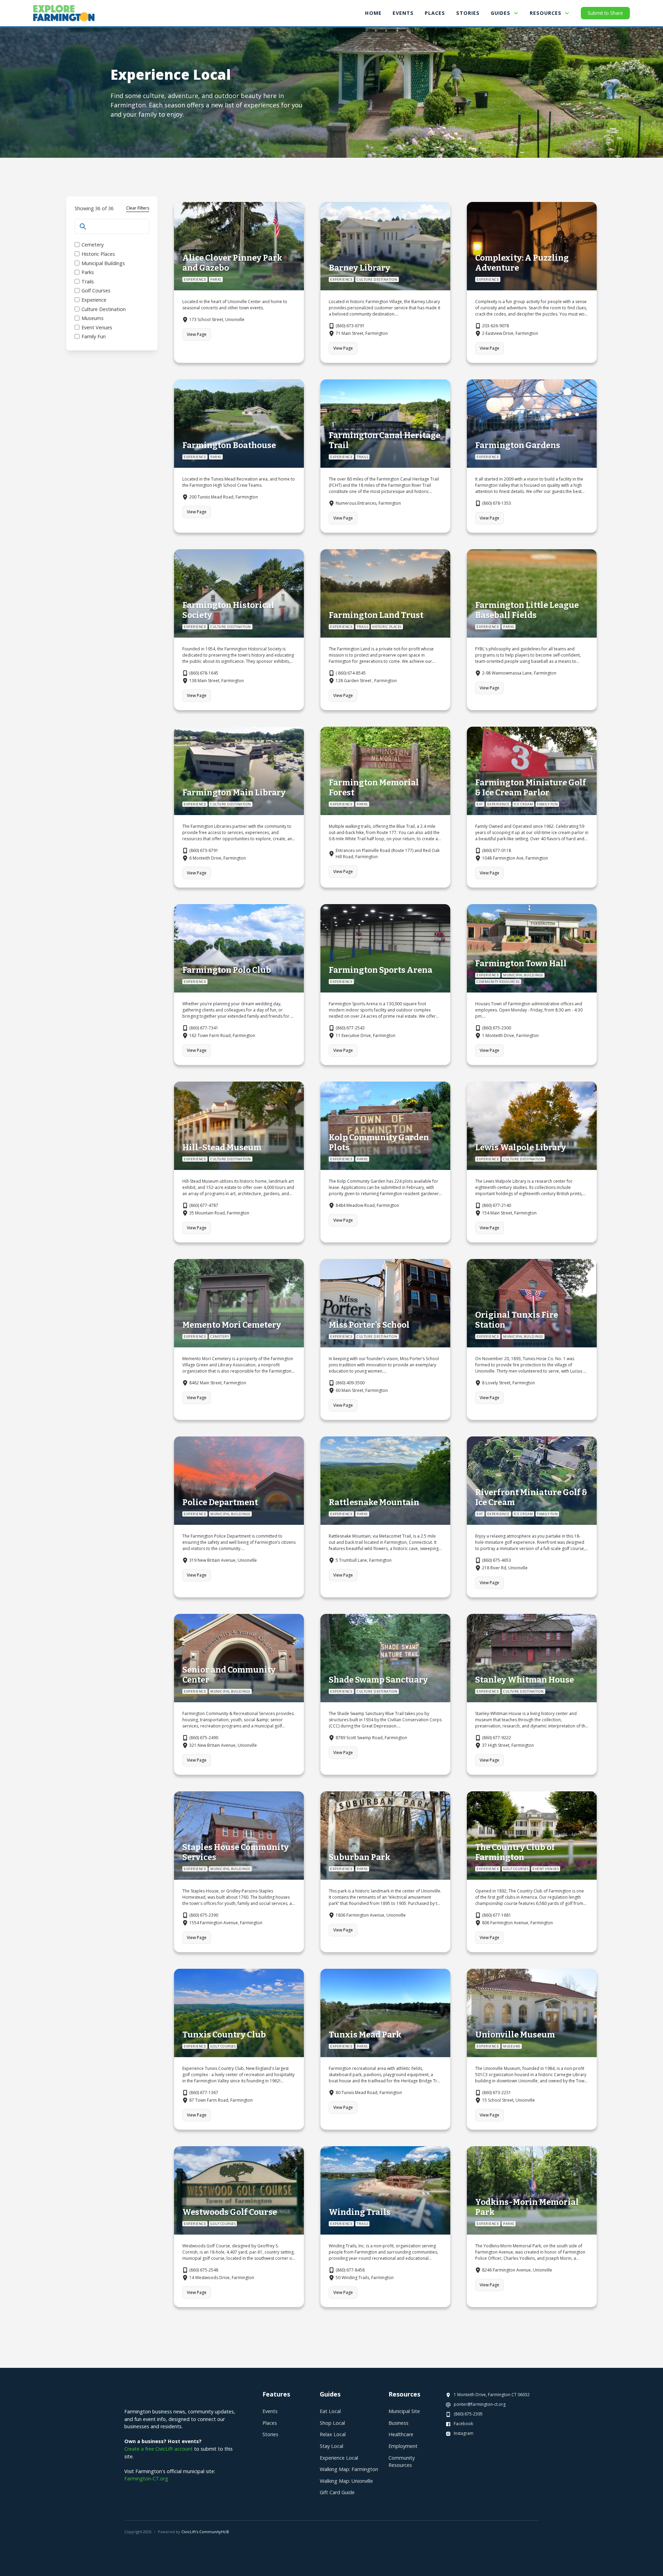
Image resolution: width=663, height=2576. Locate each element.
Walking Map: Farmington (349, 2469)
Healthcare (401, 2434)
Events (403, 13)
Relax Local (333, 2434)
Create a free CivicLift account (158, 2449)
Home (373, 13)
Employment (403, 2446)
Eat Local (330, 2411)
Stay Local (331, 2446)
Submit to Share (605, 13)
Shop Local (332, 2423)
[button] (505, 13)
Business (398, 2423)
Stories (468, 13)
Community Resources (402, 2462)
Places (270, 2423)
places (435, 13)
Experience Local (339, 2458)
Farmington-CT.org (146, 2478)
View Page (197, 334)
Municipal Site (404, 2411)
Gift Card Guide (337, 2492)
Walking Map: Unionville (346, 2481)
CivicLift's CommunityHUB (205, 2532)
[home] (64, 13)
